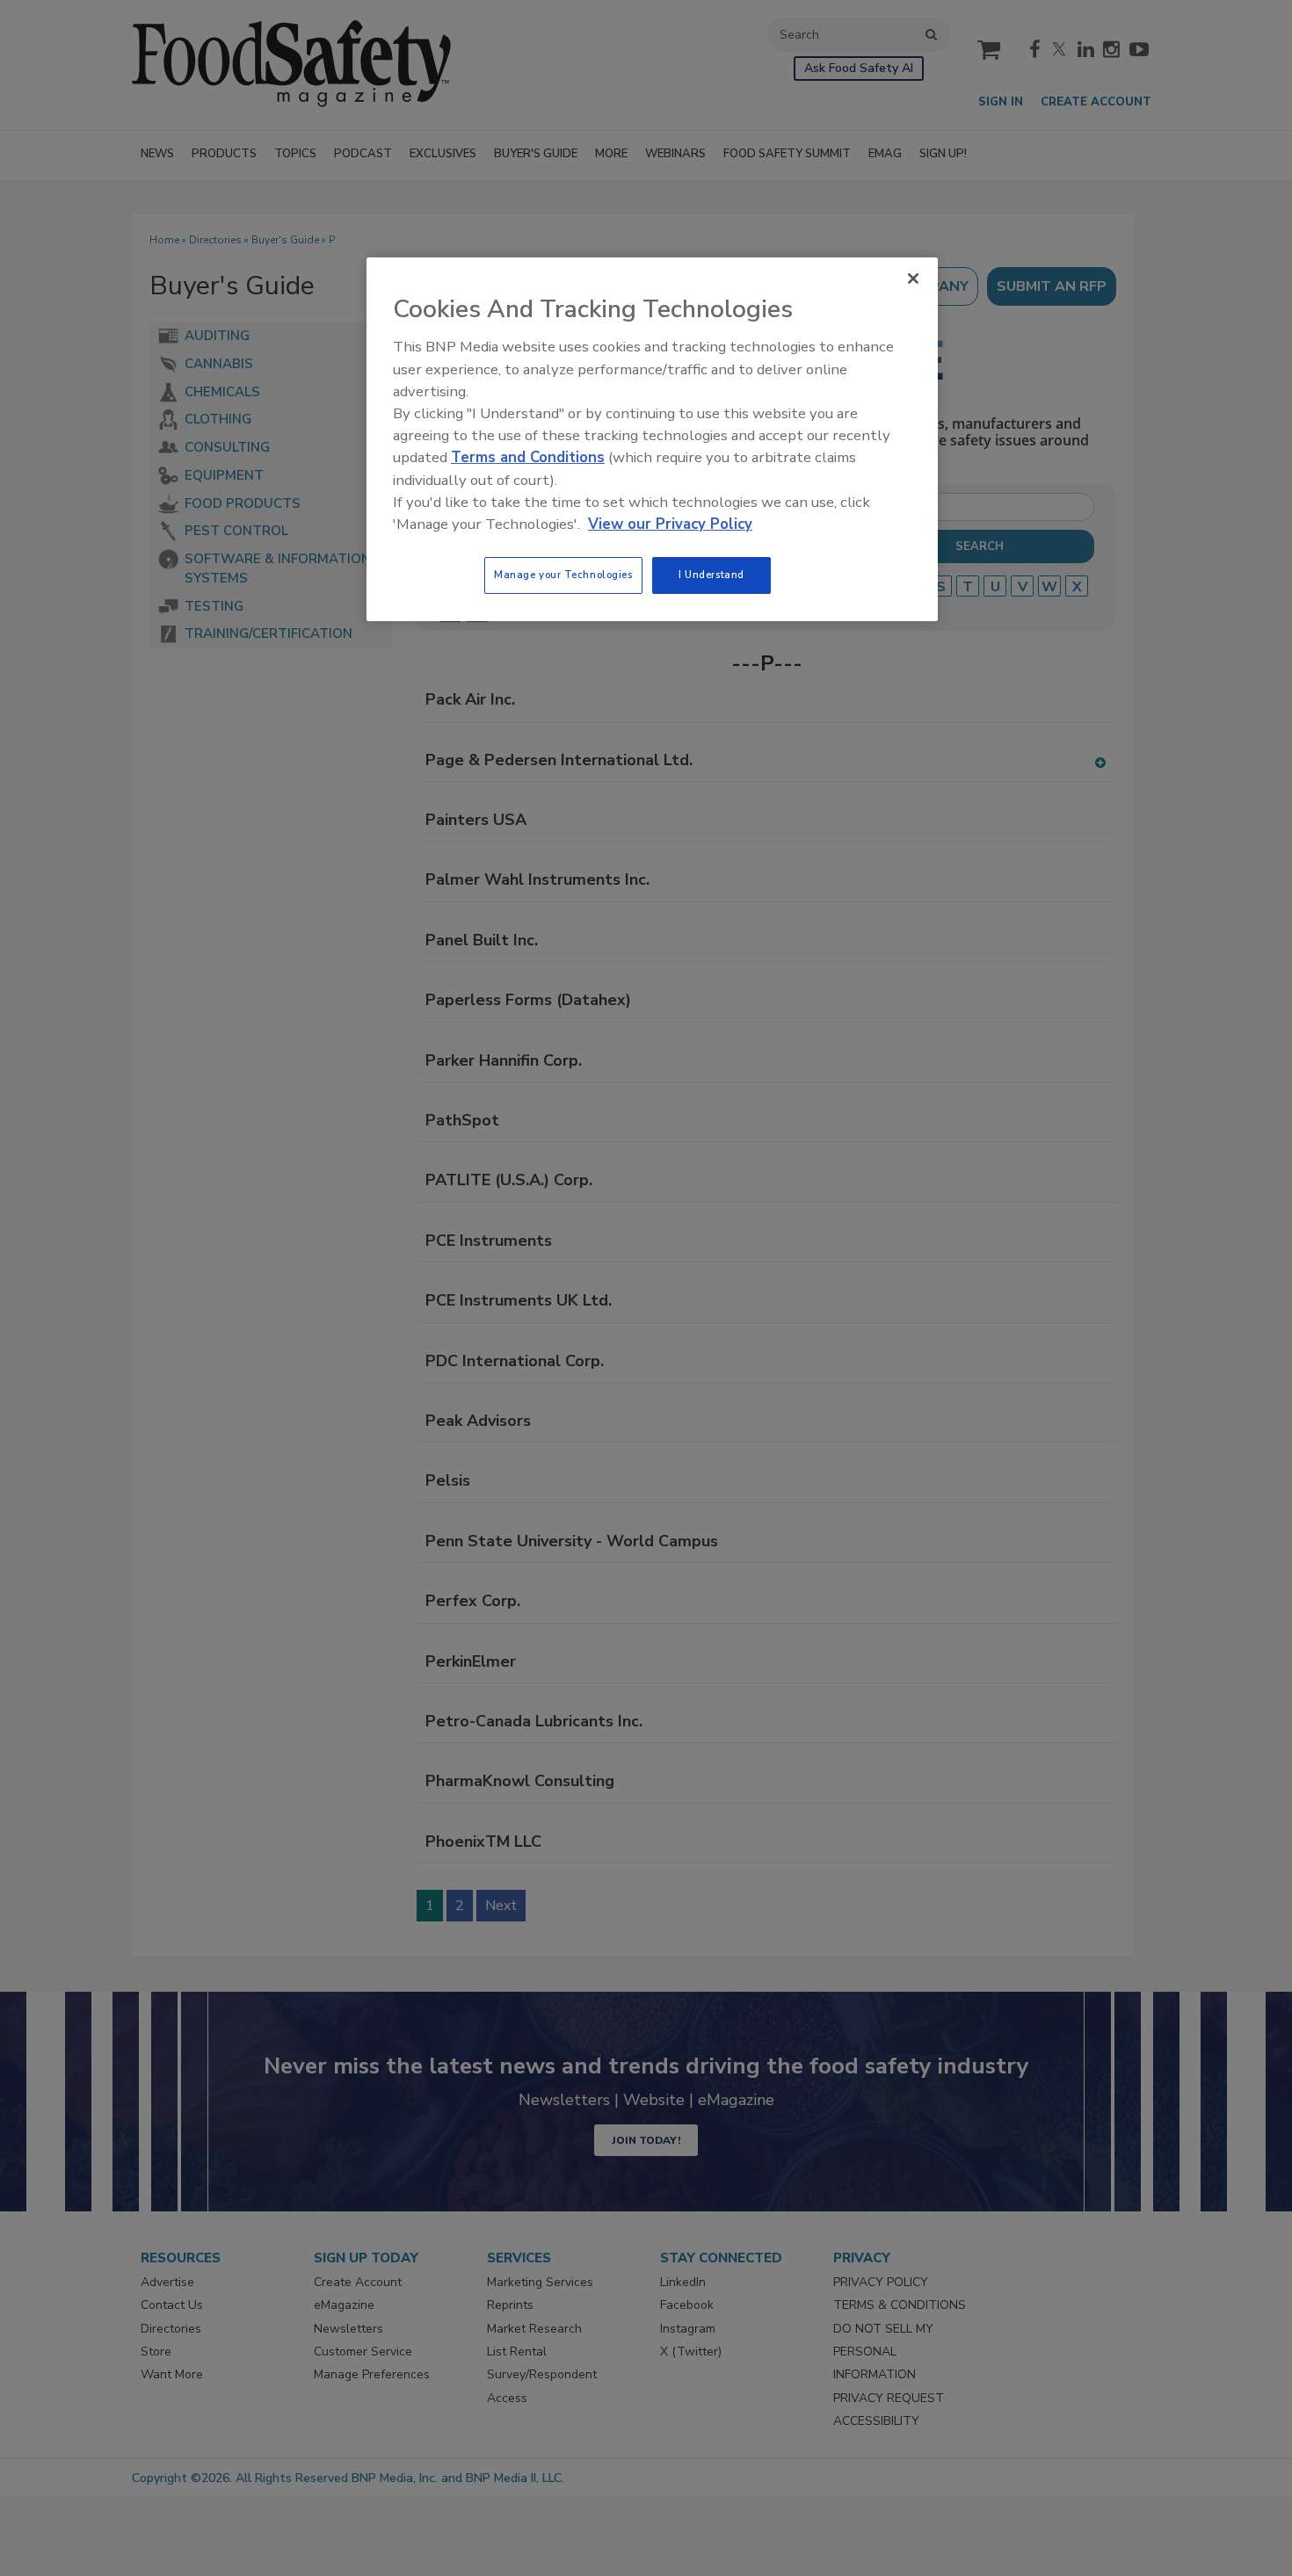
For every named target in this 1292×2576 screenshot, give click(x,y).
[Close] (913, 279)
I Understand (711, 575)
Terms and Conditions (528, 457)
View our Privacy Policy (670, 524)
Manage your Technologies (563, 575)
